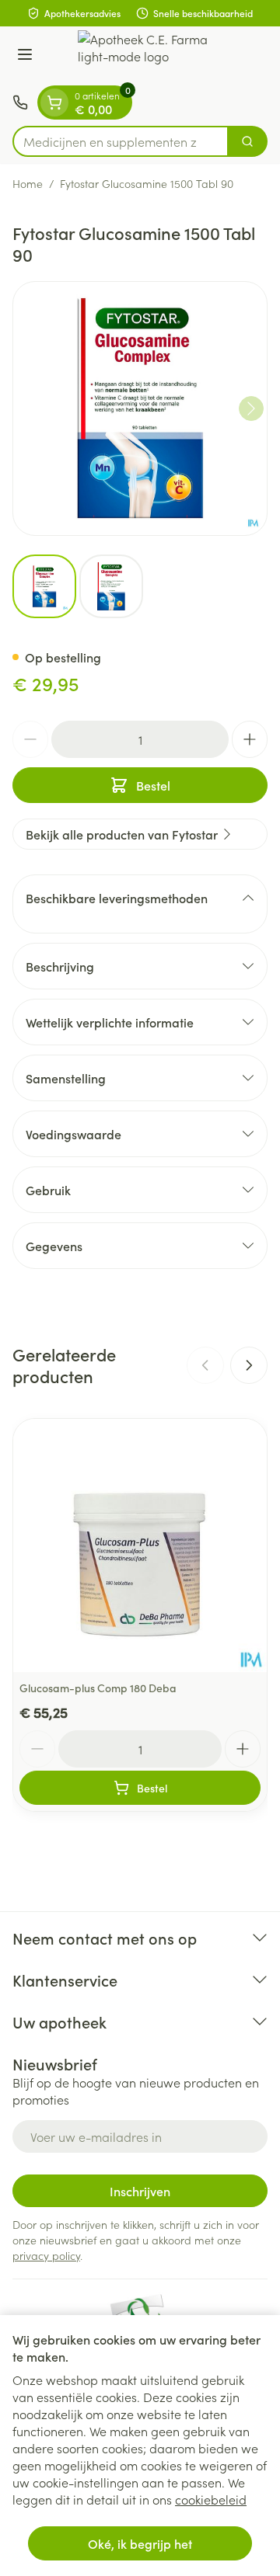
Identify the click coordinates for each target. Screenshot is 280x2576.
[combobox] (121, 141)
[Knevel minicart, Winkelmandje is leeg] (54, 103)
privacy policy (46, 2255)
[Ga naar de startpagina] (156, 56)
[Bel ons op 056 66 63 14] (20, 103)
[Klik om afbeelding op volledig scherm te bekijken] (140, 408)
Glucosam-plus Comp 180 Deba (98, 1688)
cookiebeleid (211, 2499)
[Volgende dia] (249, 1365)
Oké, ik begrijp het (140, 2543)
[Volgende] (251, 408)
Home (28, 183)
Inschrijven (140, 2191)
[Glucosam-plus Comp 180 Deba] (140, 1545)
